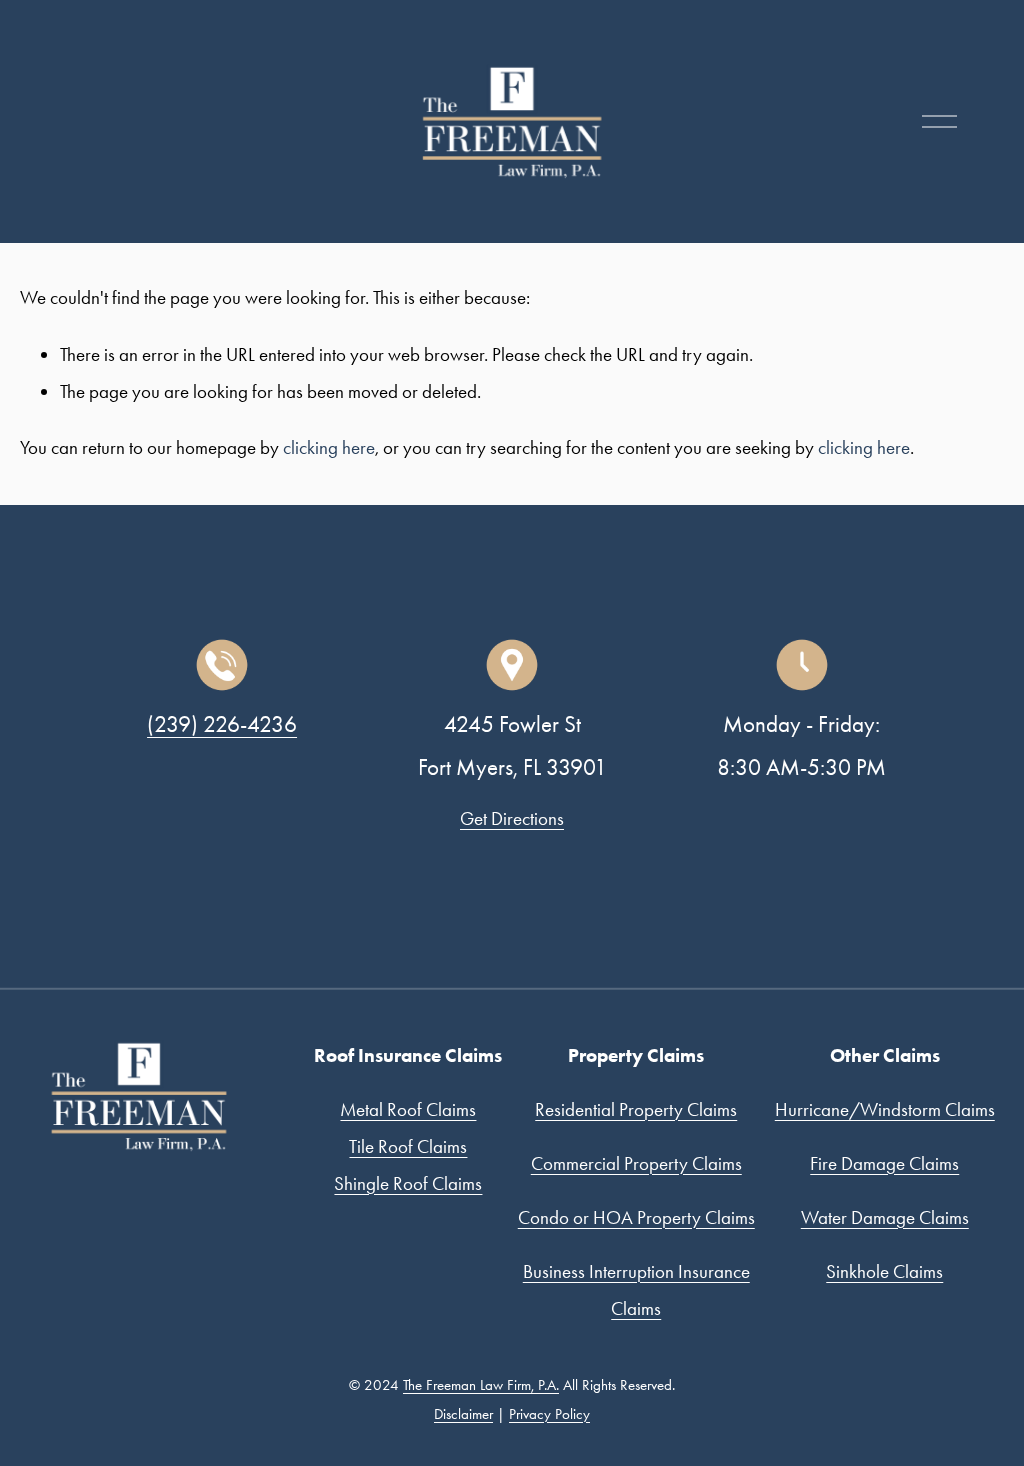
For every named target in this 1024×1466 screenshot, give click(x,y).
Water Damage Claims (885, 1217)
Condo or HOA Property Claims (636, 1217)
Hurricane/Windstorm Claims (885, 1109)
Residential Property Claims (636, 1109)
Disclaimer (463, 1414)
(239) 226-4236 (222, 724)
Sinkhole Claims (884, 1271)
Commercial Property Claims (636, 1163)
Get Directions (512, 818)
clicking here (329, 447)
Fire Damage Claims (884, 1163)
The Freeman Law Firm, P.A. (481, 1385)
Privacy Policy (549, 1414)
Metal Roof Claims (408, 1109)
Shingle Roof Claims (408, 1183)
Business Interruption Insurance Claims (636, 1290)
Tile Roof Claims (408, 1146)
